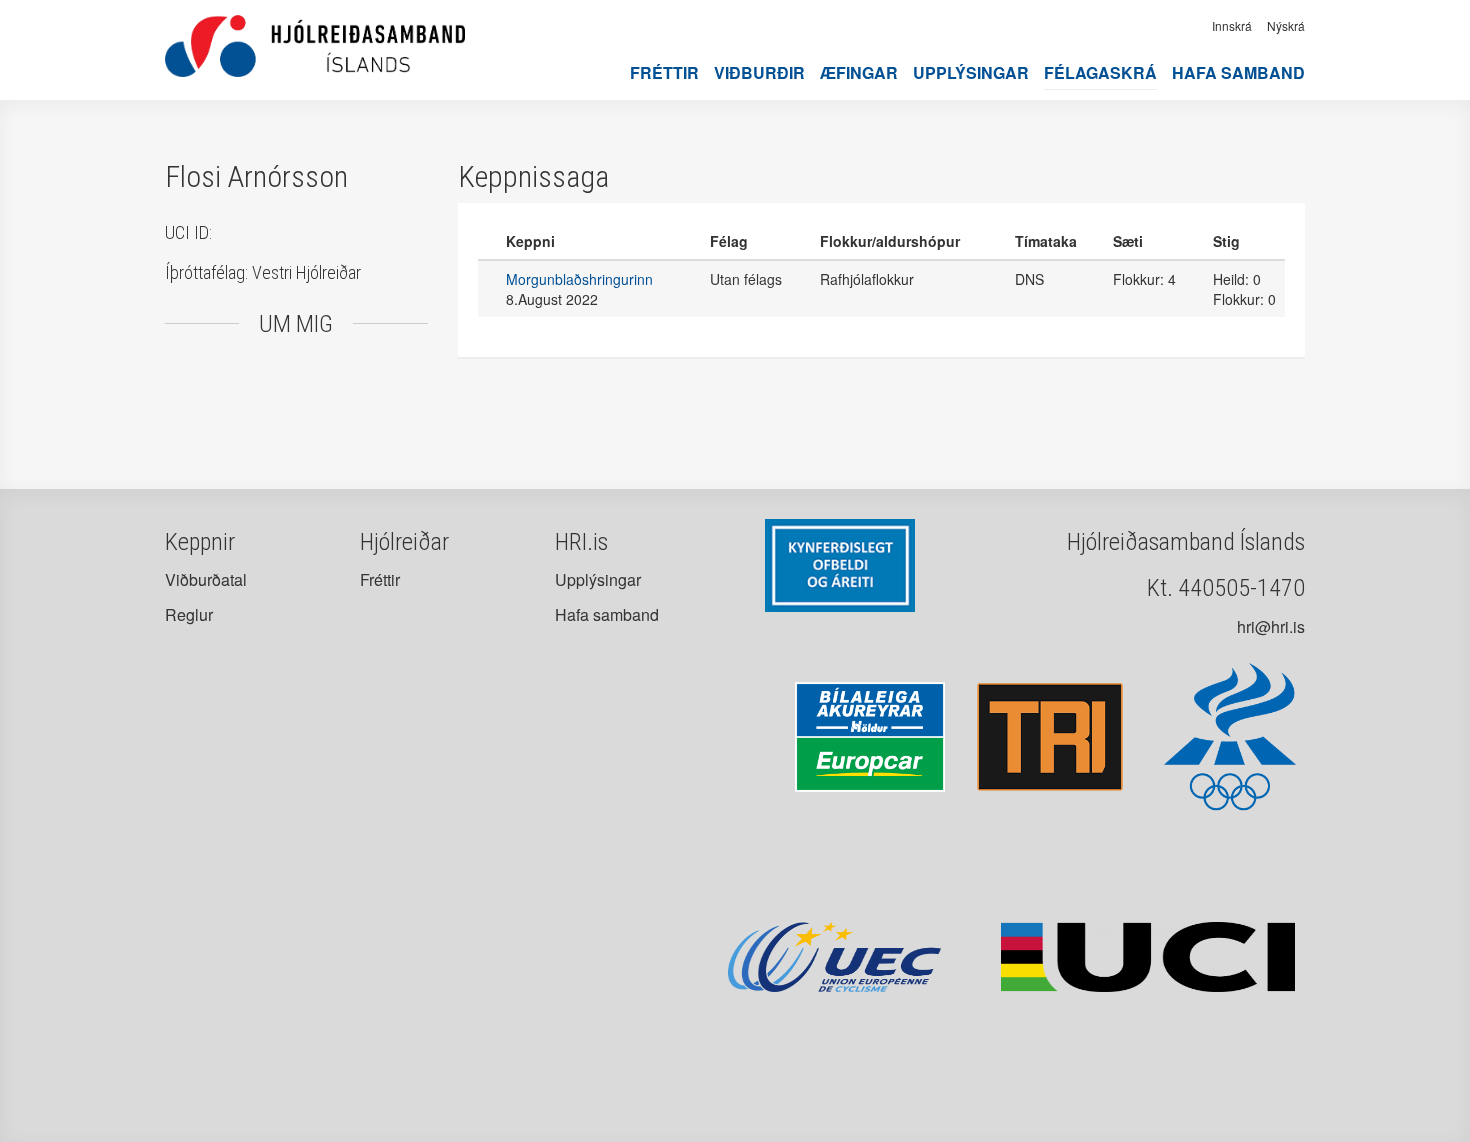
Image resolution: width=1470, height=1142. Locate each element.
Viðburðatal (206, 579)
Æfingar (859, 72)
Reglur (189, 614)
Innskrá (1232, 25)
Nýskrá (1286, 25)
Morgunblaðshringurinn (579, 279)
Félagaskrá (1100, 72)
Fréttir (664, 72)
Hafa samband (1238, 72)
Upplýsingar (971, 72)
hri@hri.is (1271, 626)
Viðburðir (759, 72)
